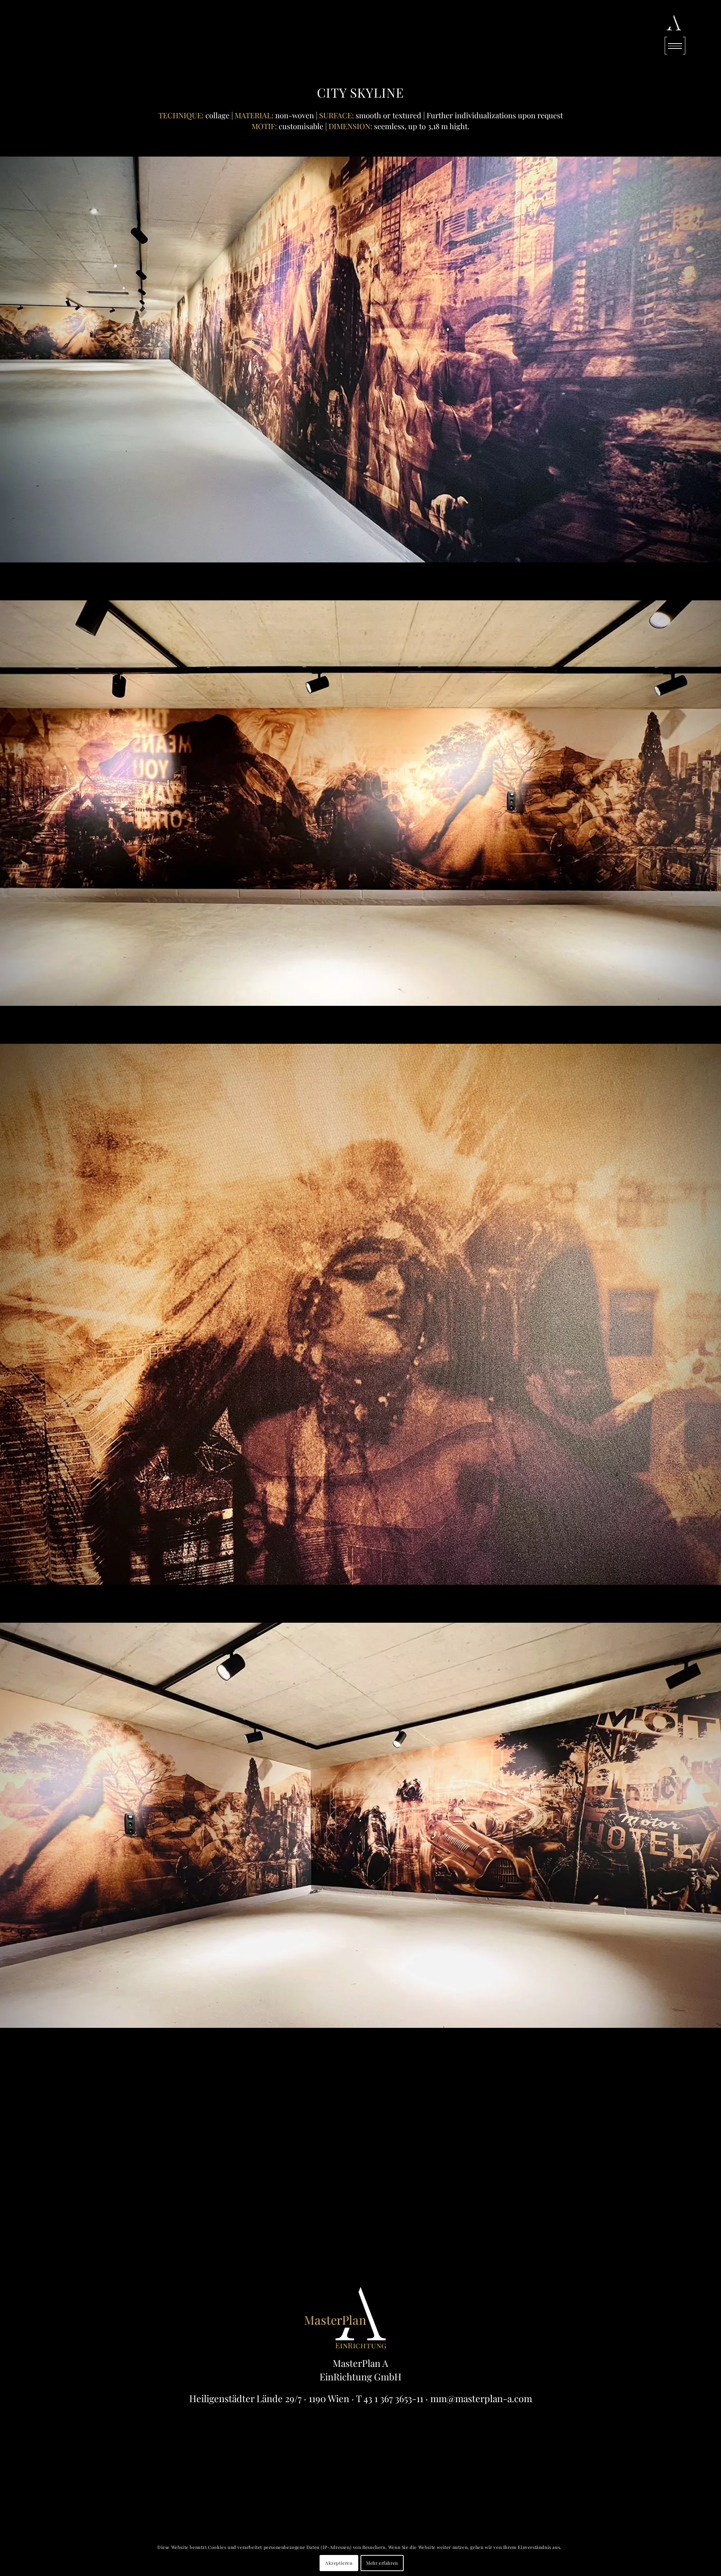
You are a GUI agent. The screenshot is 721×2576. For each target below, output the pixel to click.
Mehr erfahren (382, 2563)
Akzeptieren (339, 2563)
